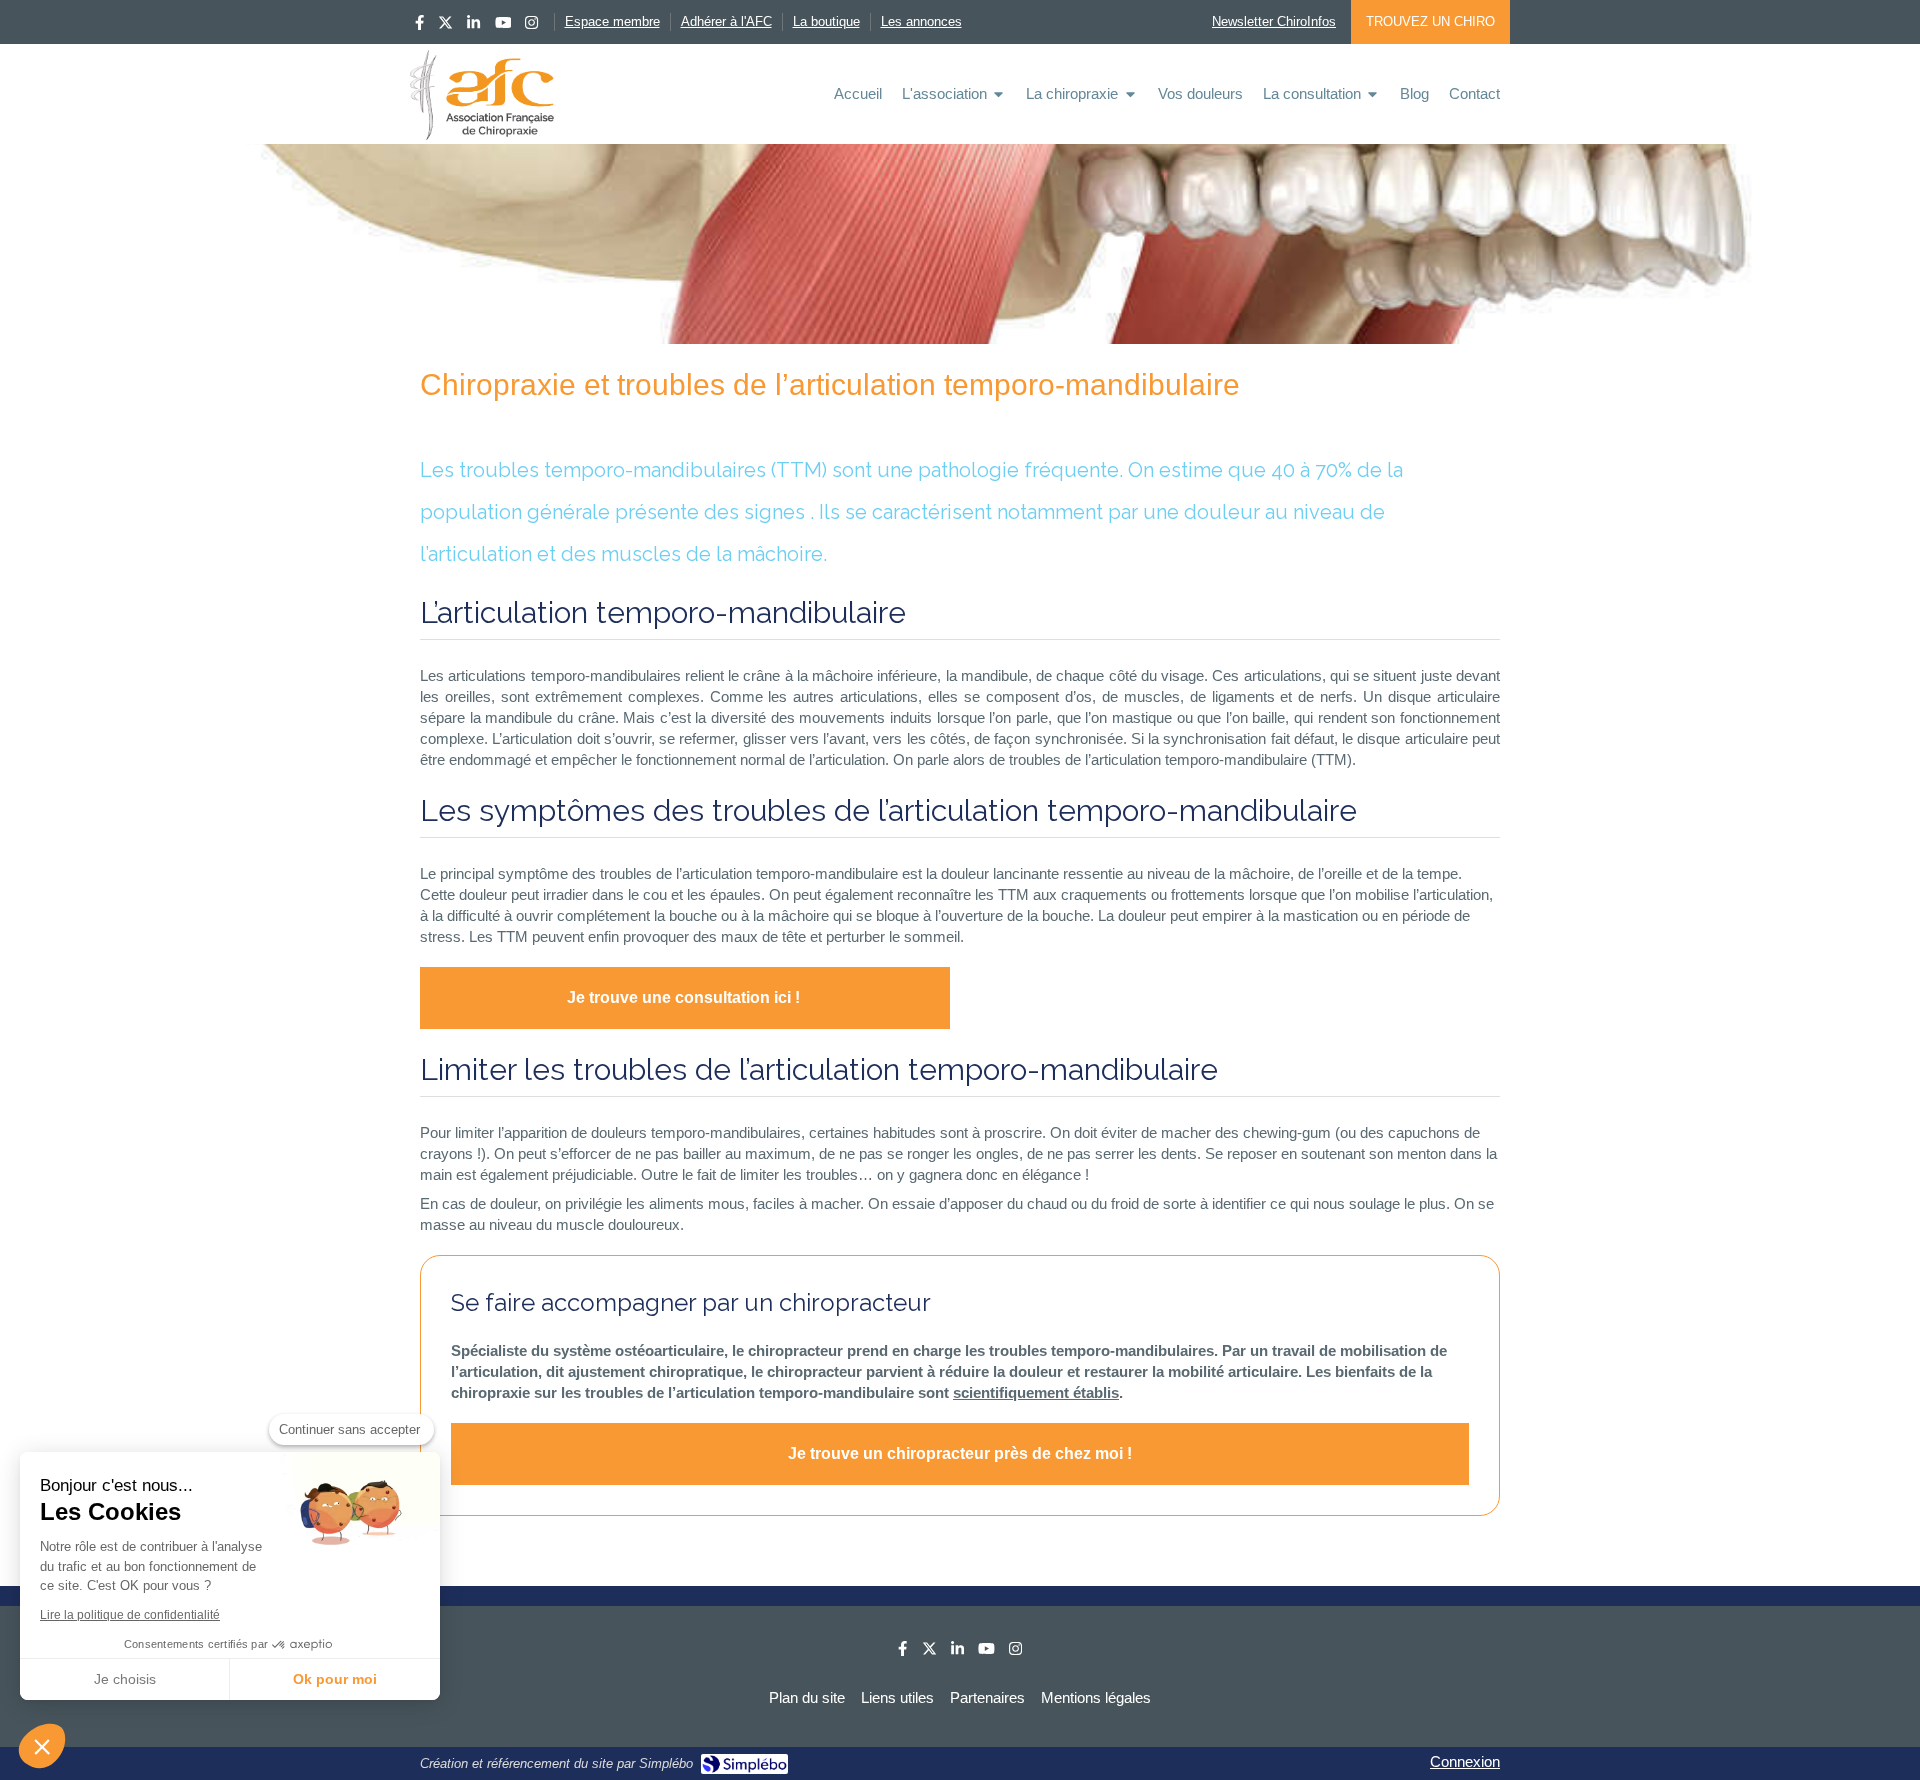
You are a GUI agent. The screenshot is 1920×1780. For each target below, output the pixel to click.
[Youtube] (503, 26)
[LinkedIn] (473, 26)
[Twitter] (445, 26)
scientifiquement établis (1036, 1392)
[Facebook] (419, 26)
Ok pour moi (335, 1679)
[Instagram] (531, 26)
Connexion (1465, 1761)
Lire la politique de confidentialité (130, 1615)
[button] (42, 1746)
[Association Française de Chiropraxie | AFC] (482, 95)
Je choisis (125, 1679)
